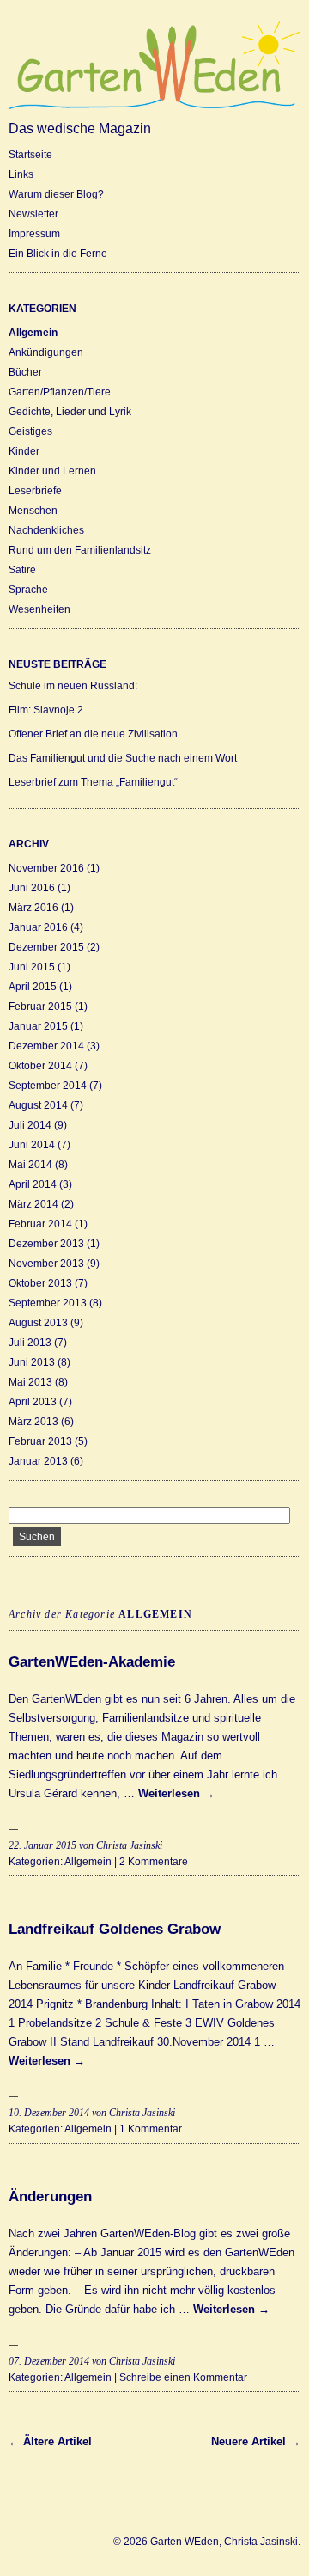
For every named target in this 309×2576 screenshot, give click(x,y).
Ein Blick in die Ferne (58, 254)
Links (21, 174)
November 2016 (46, 868)
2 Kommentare (154, 1862)
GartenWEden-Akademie (92, 1662)
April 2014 (33, 1184)
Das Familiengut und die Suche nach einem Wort (123, 758)
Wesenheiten (39, 609)
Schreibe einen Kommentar (183, 2377)
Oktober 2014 (40, 1066)
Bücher (25, 372)
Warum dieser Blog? (56, 194)
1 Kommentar (151, 2129)
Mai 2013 (30, 1382)
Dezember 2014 (46, 1046)
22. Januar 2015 (42, 1845)
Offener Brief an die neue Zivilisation (93, 734)
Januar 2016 (38, 927)
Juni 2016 (32, 888)
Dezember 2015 (46, 947)
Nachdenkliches (46, 530)
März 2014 (33, 1204)
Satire (22, 570)
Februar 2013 (40, 1441)
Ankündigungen (46, 352)
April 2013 (33, 1402)
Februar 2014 (40, 1224)
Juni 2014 (32, 1145)
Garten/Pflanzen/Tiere (60, 392)
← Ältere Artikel (50, 2441)
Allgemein (33, 333)
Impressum (34, 234)
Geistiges (30, 431)
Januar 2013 (38, 1461)
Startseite (30, 155)
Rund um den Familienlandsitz (80, 550)
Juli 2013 (30, 1343)
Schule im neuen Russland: (73, 686)
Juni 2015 (32, 967)
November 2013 (46, 1264)
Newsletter (33, 214)
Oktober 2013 (40, 1283)
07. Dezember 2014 (49, 2361)
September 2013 (48, 1303)
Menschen (33, 511)
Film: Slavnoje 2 (46, 710)
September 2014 (48, 1086)
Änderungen (50, 2197)
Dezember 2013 (46, 1244)
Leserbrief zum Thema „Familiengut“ (93, 782)
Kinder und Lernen (52, 471)
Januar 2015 (38, 1026)
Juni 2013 (32, 1362)
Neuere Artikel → (256, 2441)
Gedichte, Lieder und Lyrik (70, 412)
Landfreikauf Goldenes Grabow (115, 1929)
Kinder (24, 451)
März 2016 (33, 908)
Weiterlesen (176, 1793)
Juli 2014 (30, 1125)
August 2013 (38, 1323)
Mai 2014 (30, 1165)
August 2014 (38, 1105)
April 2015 (33, 987)
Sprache (28, 590)
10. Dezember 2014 (49, 2113)
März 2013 (33, 1422)
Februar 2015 (40, 1007)
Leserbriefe (35, 491)
